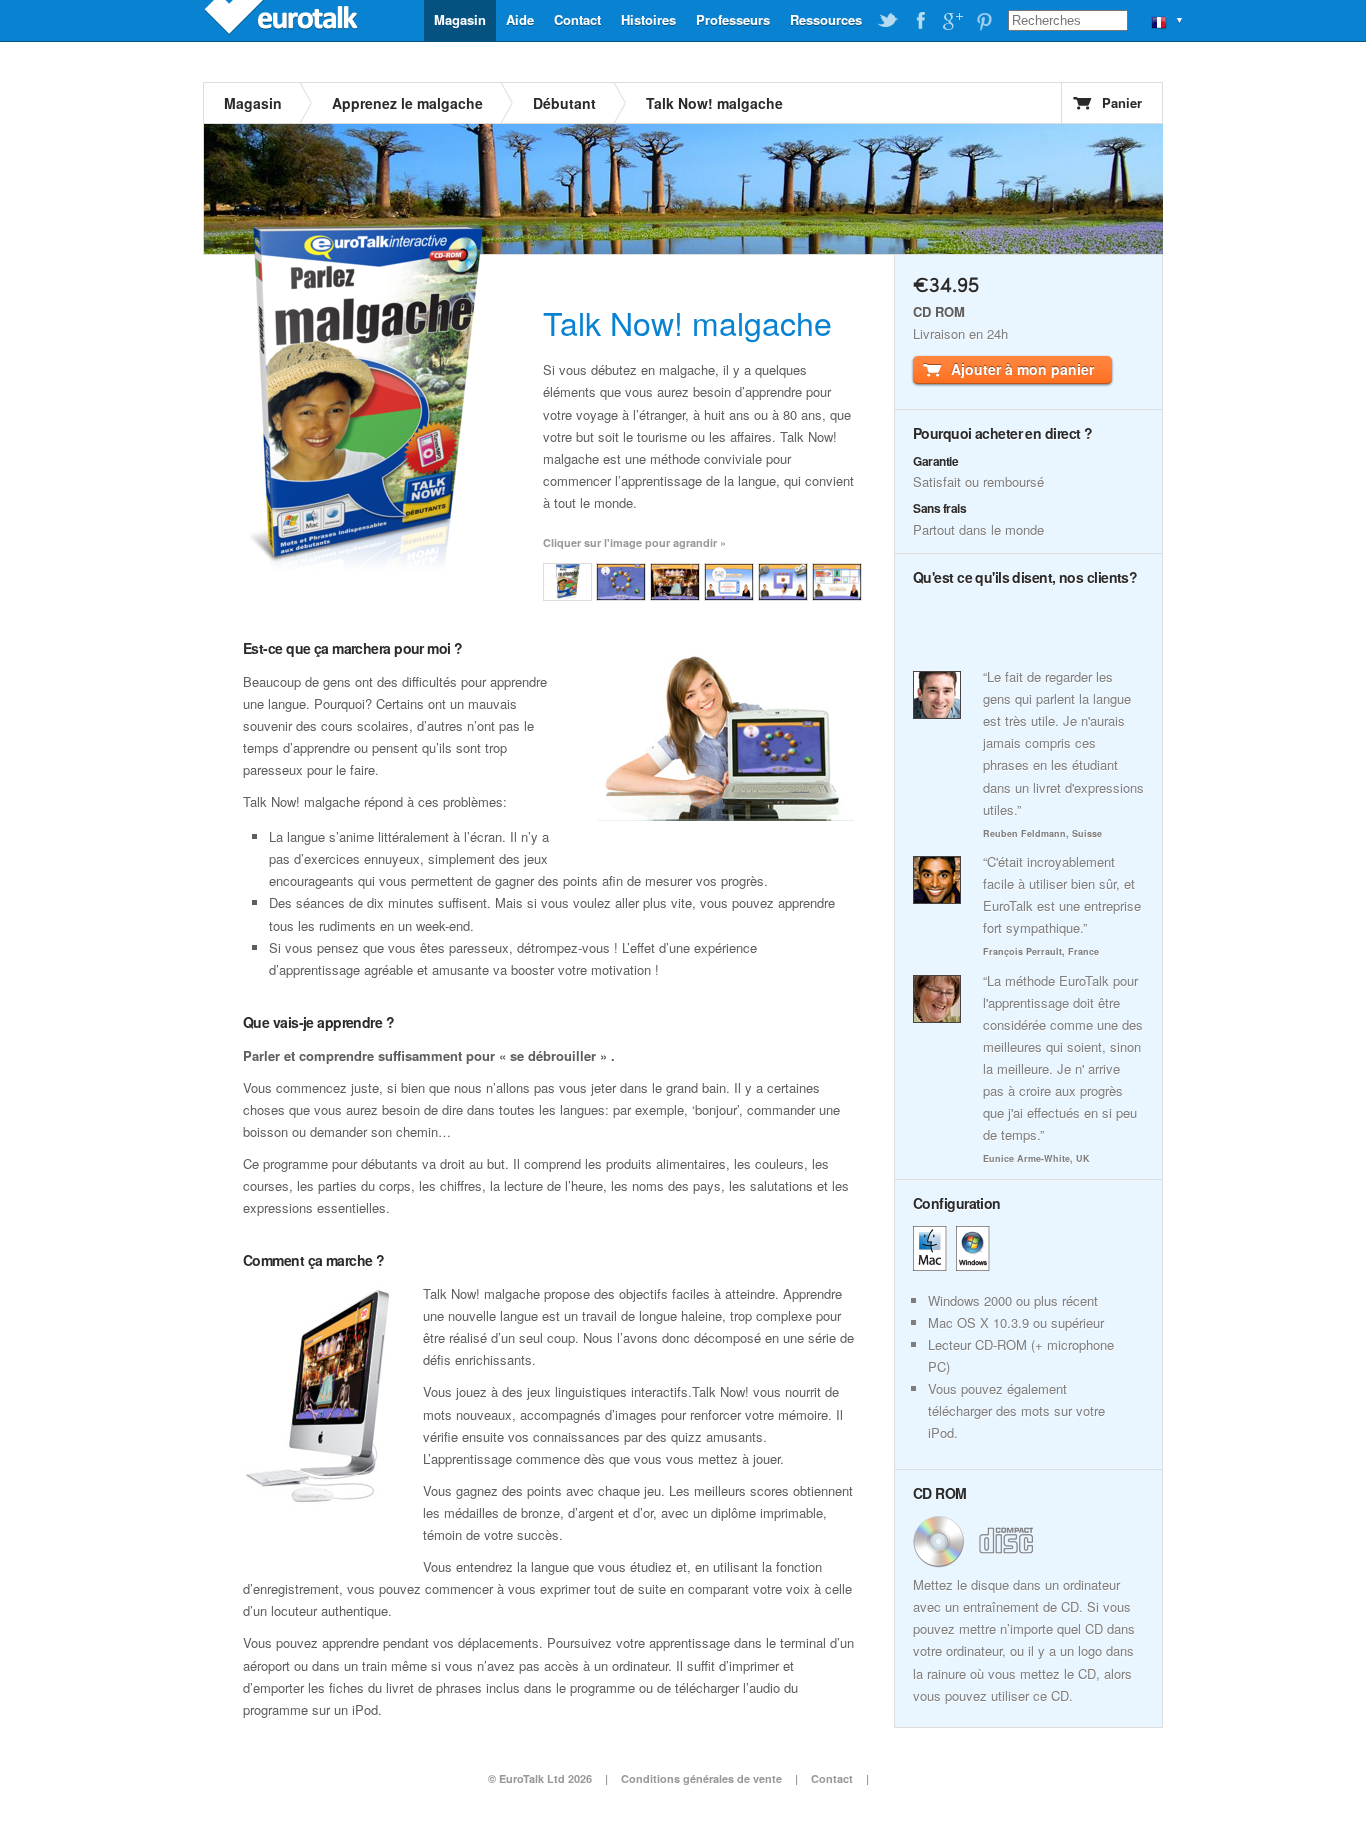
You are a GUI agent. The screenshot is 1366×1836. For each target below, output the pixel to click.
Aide (520, 19)
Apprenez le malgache (407, 103)
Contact (577, 19)
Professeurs (733, 19)
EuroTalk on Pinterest (984, 21)
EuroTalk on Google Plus (952, 21)
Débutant (564, 103)
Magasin (460, 19)
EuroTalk (283, 20)
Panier (1122, 102)
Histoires (648, 19)
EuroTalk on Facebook (920, 21)
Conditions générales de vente (701, 1778)
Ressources (826, 19)
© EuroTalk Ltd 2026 (540, 1778)
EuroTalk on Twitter (888, 21)
